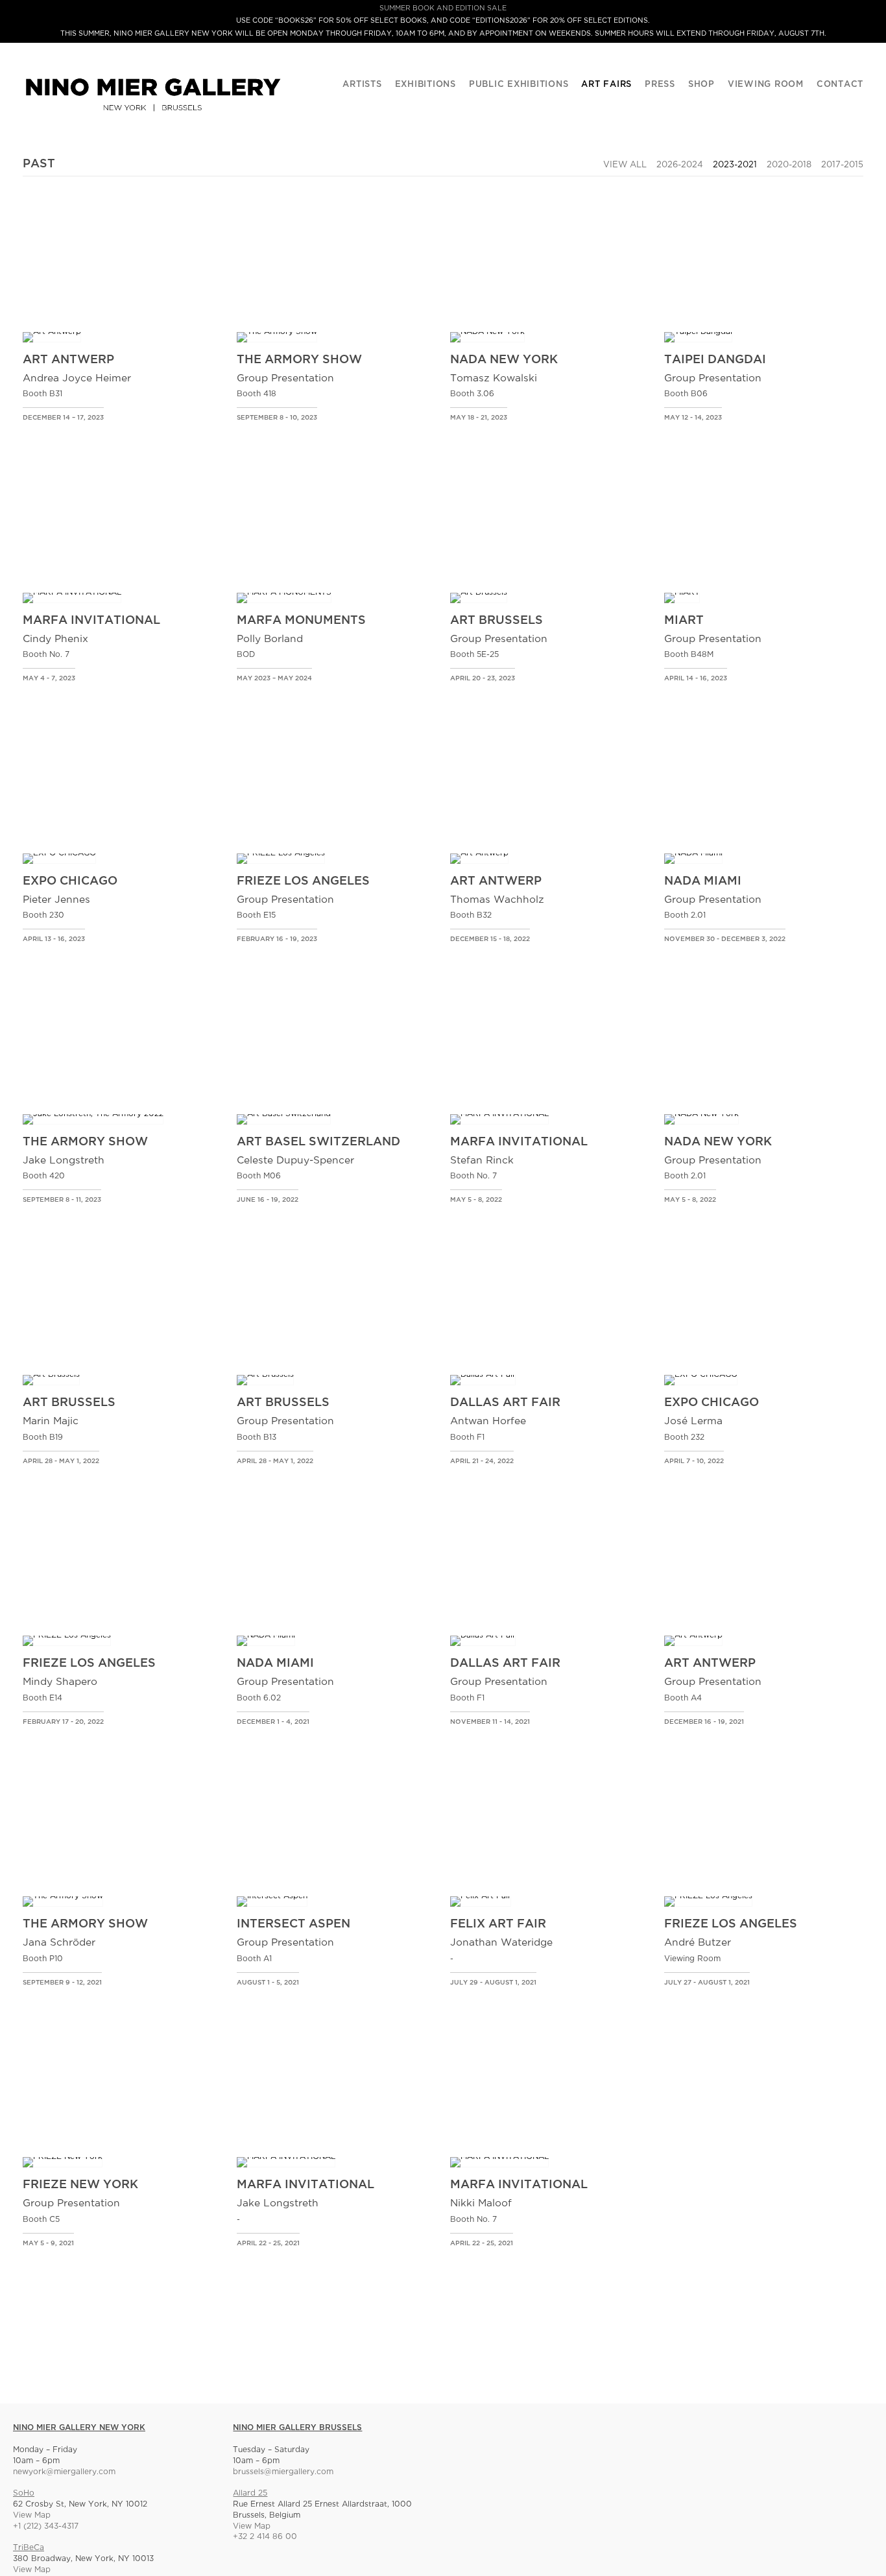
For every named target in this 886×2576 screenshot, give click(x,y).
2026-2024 (680, 165)
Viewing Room (766, 85)
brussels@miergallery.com (283, 2472)
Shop (701, 85)
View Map (32, 2515)
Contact (840, 85)
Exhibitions (425, 85)
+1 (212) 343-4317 (46, 2526)
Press (660, 85)
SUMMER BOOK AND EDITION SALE (443, 8)
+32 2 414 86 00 (265, 2537)
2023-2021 (735, 165)
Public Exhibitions (519, 85)
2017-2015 (842, 165)
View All (625, 165)
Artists (362, 85)
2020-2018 (789, 165)
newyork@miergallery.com (64, 2472)
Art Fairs (606, 85)
